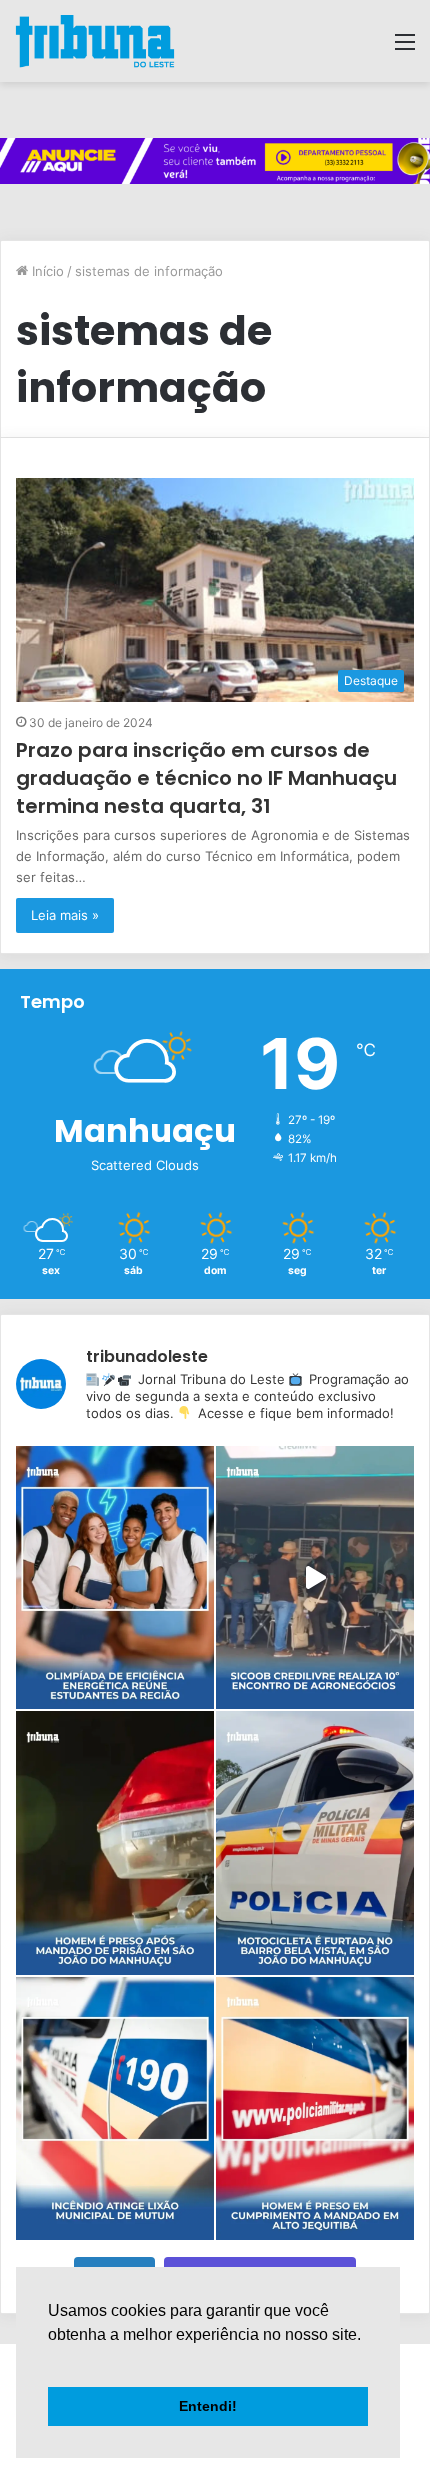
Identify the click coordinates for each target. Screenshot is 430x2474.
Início (46, 271)
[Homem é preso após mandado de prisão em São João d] (115, 1842)
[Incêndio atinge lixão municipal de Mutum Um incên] (115, 2108)
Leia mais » (65, 915)
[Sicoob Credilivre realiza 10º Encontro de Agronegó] (315, 1577)
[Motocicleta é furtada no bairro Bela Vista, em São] (315, 1842)
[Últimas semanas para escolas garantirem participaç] (115, 1577)
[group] (215, 161)
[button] (51, 2360)
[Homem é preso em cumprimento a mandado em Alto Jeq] (315, 2108)
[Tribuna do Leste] (95, 41)
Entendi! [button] (208, 2406)
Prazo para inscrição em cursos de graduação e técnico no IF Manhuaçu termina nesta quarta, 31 (206, 778)
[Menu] (405, 48)
